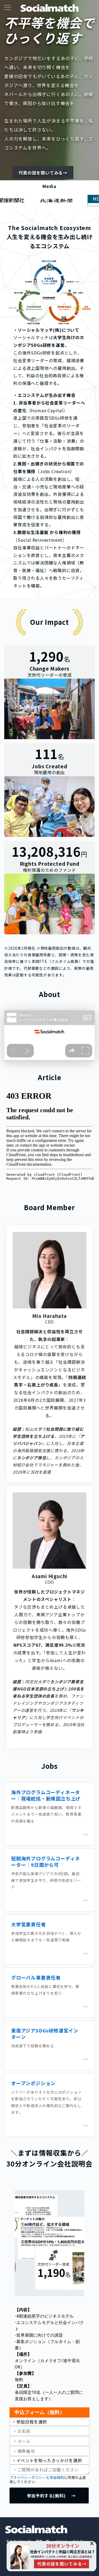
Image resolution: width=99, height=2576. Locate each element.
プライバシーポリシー (28, 2477)
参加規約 (57, 2477)
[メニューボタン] (8, 8)
